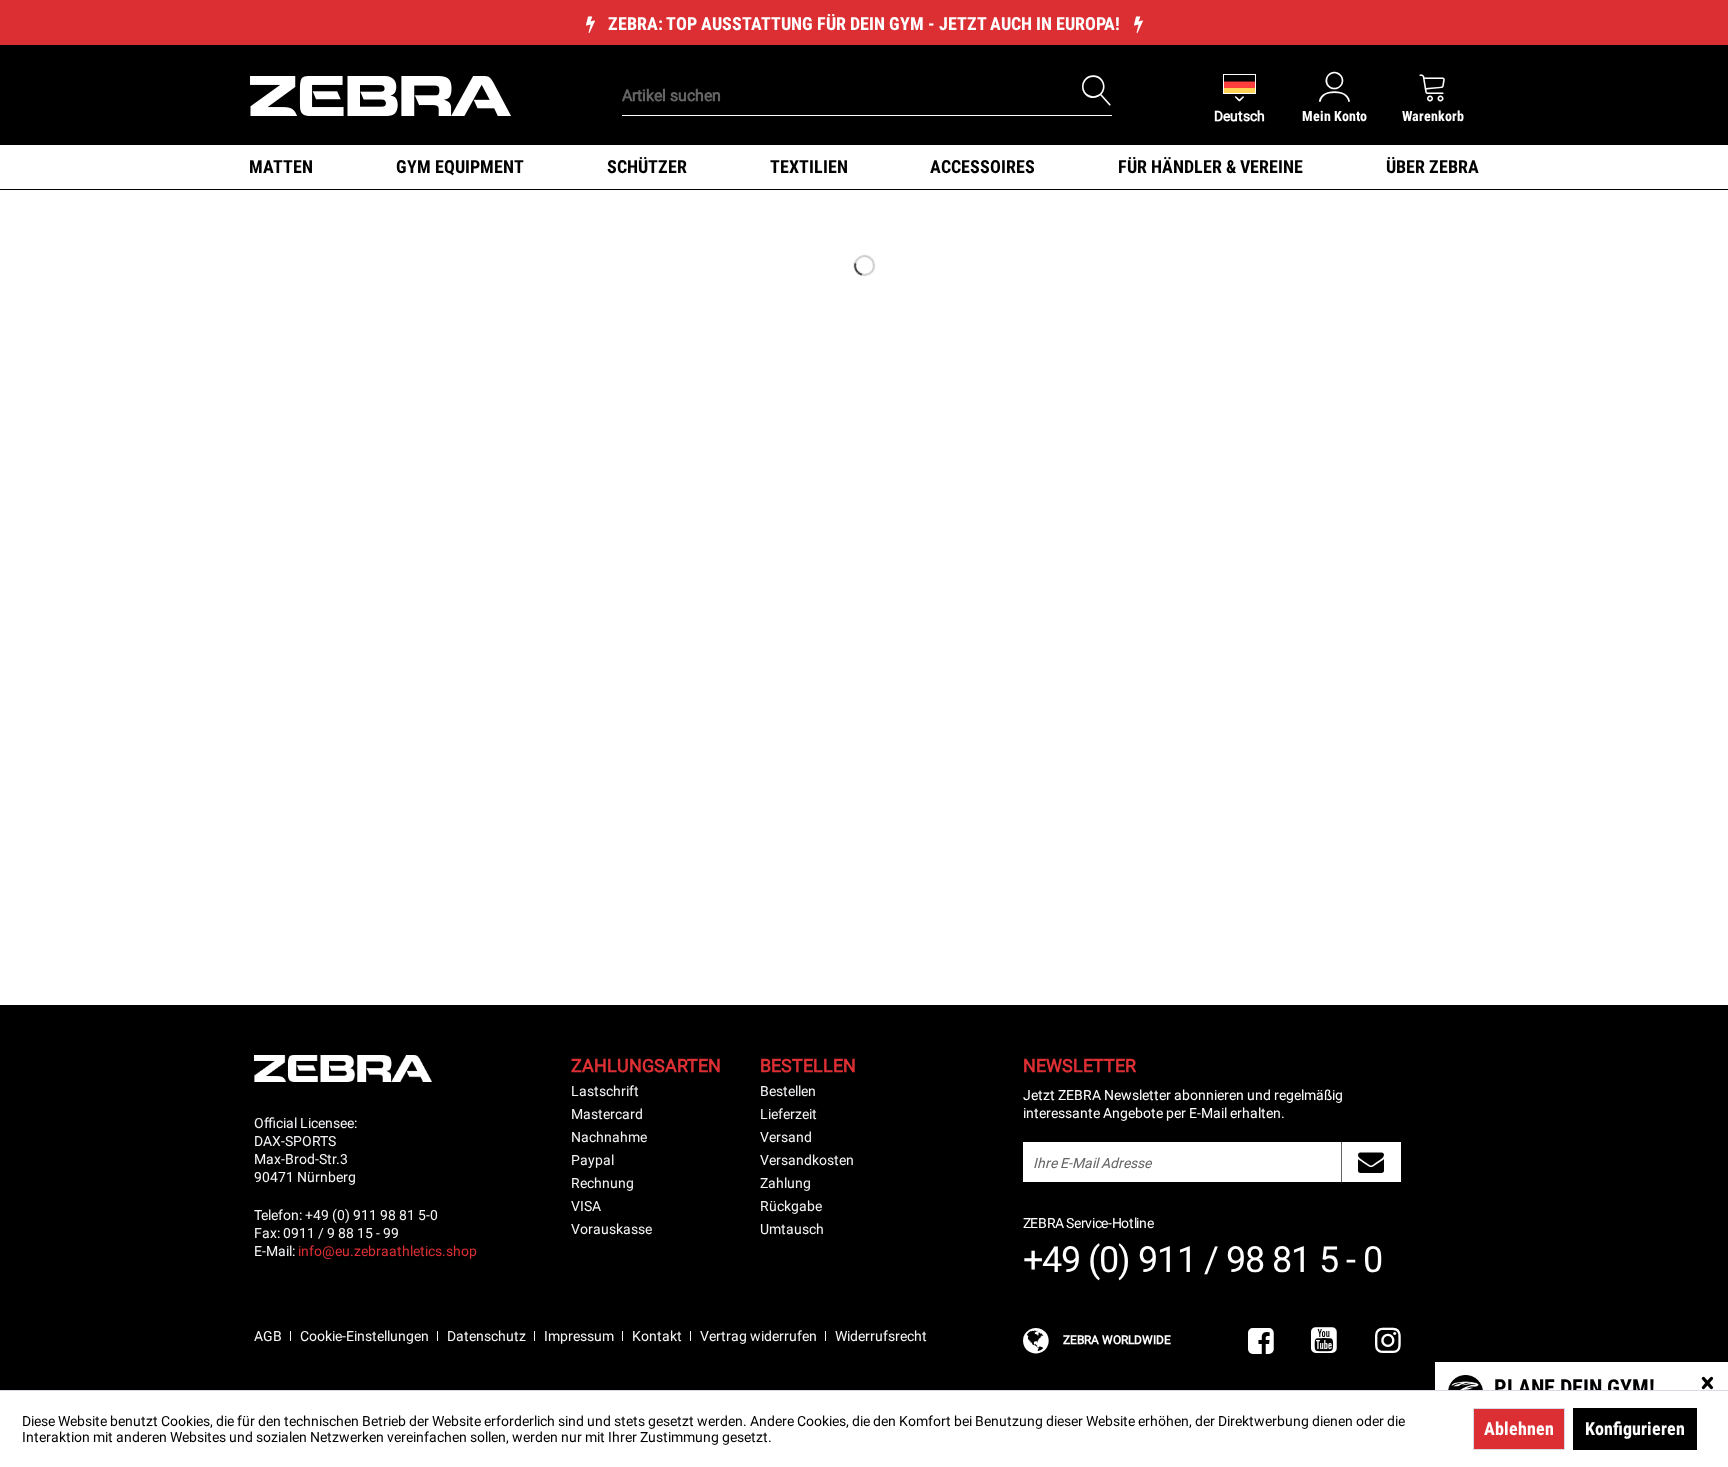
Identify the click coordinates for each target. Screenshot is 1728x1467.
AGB (268, 1336)
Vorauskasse (611, 1229)
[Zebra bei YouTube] (1324, 1341)
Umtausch (792, 1229)
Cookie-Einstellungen (364, 1336)
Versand (786, 1137)
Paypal (592, 1160)
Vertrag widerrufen (758, 1336)
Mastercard (607, 1114)
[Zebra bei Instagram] (1388, 1341)
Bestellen (788, 1091)
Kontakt (657, 1336)
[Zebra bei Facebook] (1261, 1341)
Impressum (579, 1336)
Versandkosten (807, 1160)
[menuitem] (833, 65)
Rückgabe (791, 1206)
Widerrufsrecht (881, 1336)
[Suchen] (1097, 91)
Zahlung (785, 1183)
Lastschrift (605, 1091)
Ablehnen (1519, 1428)
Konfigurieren (1635, 1428)
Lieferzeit (788, 1114)
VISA (586, 1206)
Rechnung (602, 1183)
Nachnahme (609, 1137)
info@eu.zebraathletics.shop (387, 1251)
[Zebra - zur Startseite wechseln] (380, 94)
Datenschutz (486, 1336)
